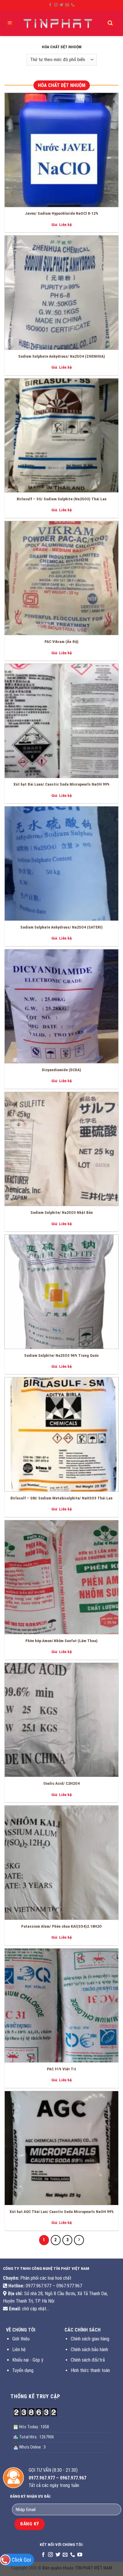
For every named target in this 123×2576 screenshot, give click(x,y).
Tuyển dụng (23, 2370)
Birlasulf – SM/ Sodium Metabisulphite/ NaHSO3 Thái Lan (61, 1498)
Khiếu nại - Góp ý (28, 2360)
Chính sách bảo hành (89, 2350)
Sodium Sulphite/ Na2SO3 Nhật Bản (62, 1212)
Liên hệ (19, 2350)
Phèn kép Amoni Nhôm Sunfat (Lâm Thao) (61, 1641)
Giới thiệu (21, 2339)
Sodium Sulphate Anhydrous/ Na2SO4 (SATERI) (61, 927)
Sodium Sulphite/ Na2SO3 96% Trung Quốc (61, 1355)
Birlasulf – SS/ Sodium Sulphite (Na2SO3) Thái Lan (62, 499)
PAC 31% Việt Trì (61, 2069)
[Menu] (10, 23)
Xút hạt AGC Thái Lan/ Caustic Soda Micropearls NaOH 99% (62, 2211)
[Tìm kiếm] (110, 23)
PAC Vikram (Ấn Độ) (61, 641)
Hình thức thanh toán (90, 2370)
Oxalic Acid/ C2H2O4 (61, 1783)
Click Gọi (21, 2560)
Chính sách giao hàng (90, 2339)
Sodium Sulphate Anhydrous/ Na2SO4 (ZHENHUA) (62, 356)
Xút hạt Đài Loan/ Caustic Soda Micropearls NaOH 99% (61, 784)
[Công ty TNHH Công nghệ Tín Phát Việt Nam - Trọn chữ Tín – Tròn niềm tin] (59, 23)
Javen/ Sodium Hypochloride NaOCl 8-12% (61, 213)
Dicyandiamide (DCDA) (61, 1070)
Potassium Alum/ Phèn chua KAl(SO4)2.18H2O (61, 1926)
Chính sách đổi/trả (88, 2360)
